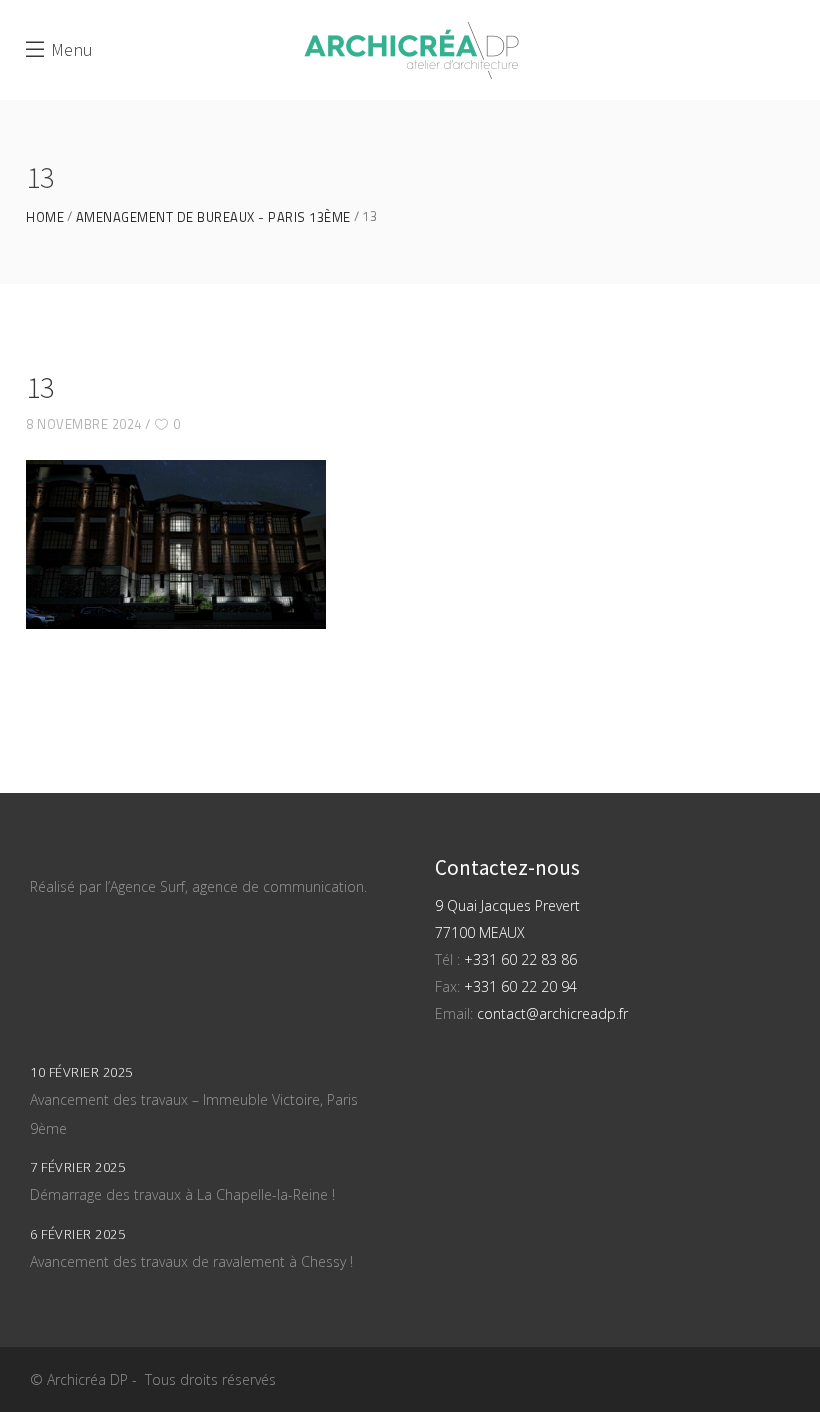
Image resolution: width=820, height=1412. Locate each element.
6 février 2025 (77, 1234)
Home (45, 217)
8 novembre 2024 (84, 424)
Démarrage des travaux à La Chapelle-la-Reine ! (182, 1194)
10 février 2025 (81, 1072)
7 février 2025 (77, 1167)
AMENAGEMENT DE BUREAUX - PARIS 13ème (213, 217)
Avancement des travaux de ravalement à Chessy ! (191, 1261)
